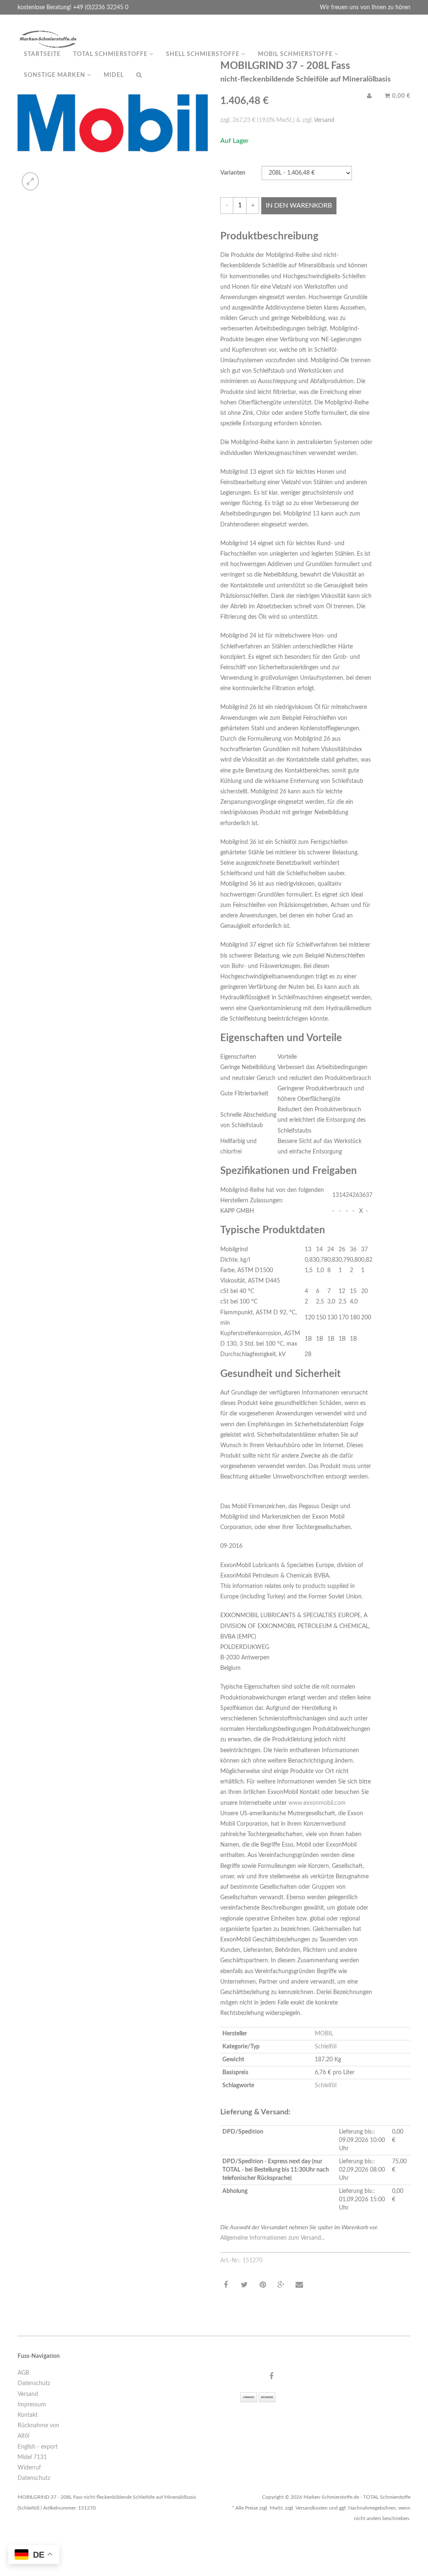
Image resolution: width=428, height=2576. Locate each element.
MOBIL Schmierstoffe (296, 54)
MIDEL (114, 75)
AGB (23, 2373)
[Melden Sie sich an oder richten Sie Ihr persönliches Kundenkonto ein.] (369, 96)
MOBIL (324, 2034)
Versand (324, 120)
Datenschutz (34, 2383)
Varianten (233, 173)
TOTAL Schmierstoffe (111, 54)
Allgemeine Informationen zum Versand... (273, 2238)
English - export (38, 2447)
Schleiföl (326, 2047)
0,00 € (400, 96)
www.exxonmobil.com (317, 1803)
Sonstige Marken (55, 75)
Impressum (32, 2405)
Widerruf (29, 2468)
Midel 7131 (32, 2457)
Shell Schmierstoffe (204, 54)
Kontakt (28, 2415)
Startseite (42, 54)
